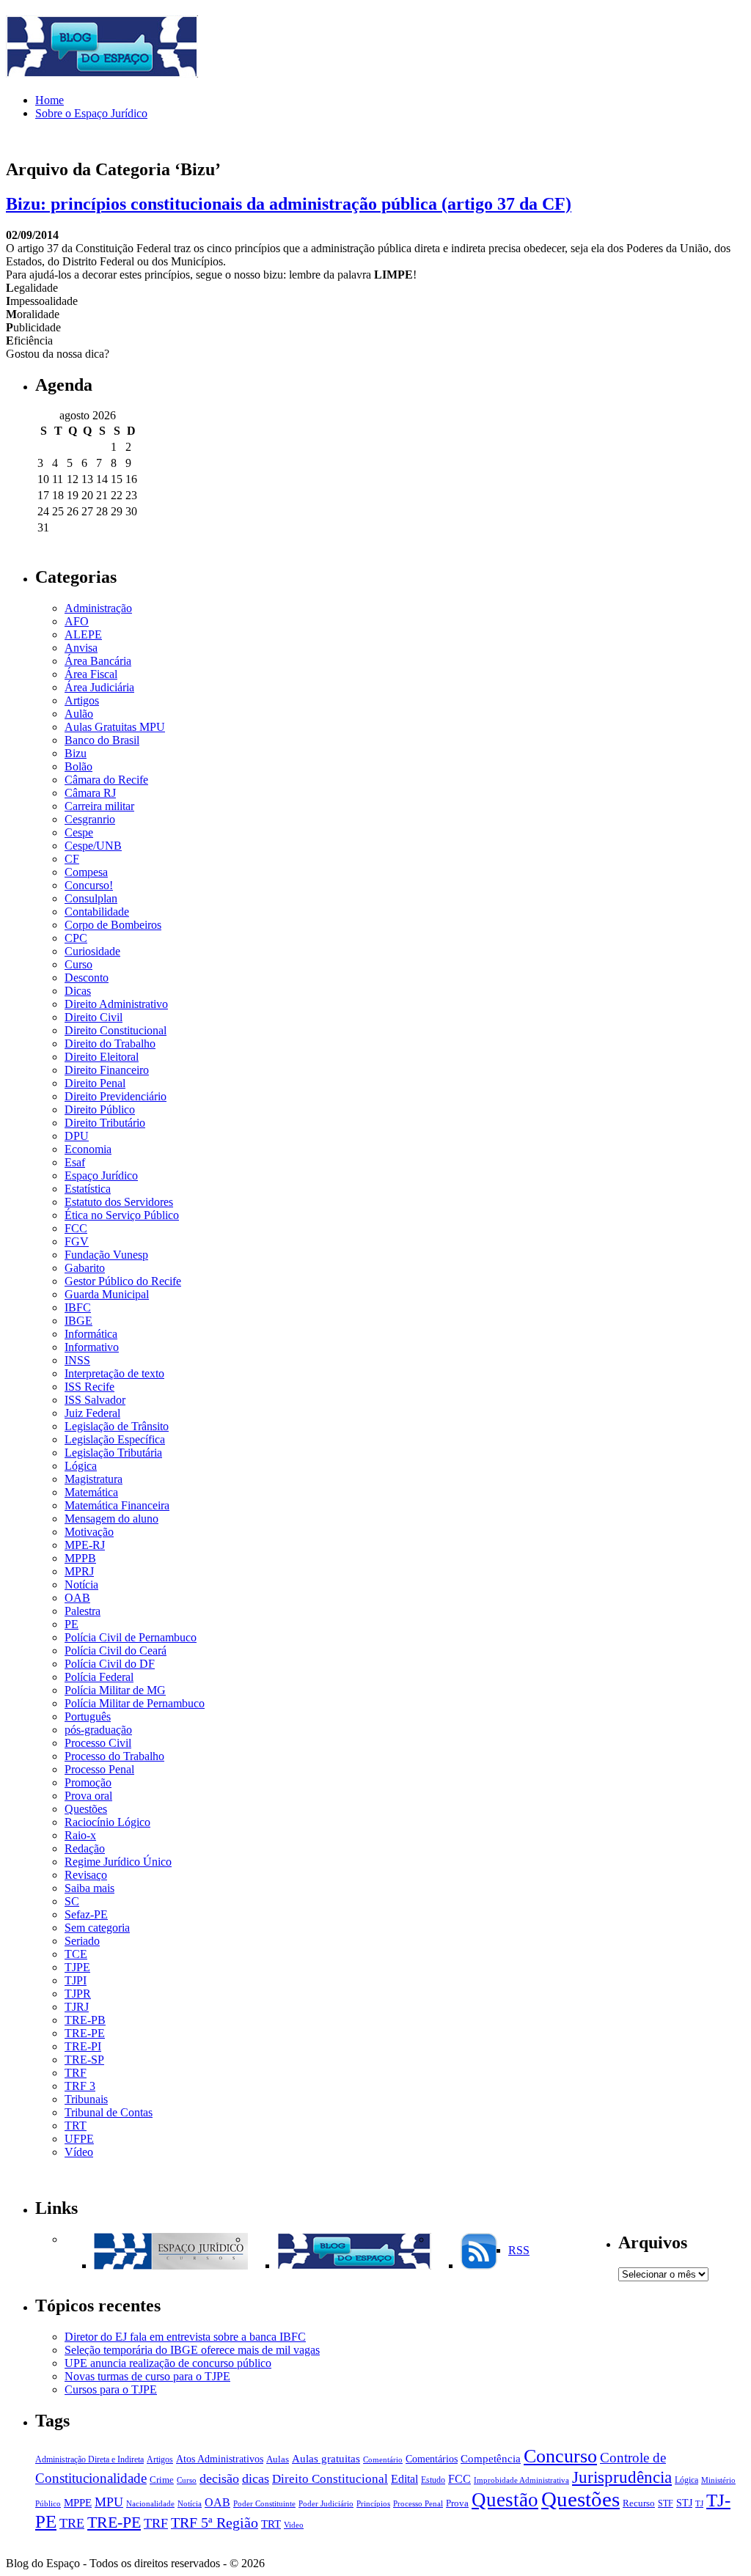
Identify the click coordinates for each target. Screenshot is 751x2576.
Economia (88, 1149)
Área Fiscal (91, 674)
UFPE (79, 2139)
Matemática (91, 1492)
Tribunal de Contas (109, 2112)
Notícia (81, 1585)
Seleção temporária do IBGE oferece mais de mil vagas (192, 2350)
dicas (256, 2479)
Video (294, 2525)
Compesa (86, 872)
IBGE (78, 1321)
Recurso (639, 2503)
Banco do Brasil (102, 740)
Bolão (78, 766)
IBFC (78, 1307)
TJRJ (77, 2007)
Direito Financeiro (107, 1070)
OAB (77, 1598)
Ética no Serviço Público (122, 1215)
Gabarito (85, 1268)
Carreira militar (99, 806)
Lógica (81, 1466)
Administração (98, 608)
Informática (91, 1334)
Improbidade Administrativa (521, 2480)
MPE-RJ (85, 1545)
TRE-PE (85, 2033)
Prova (457, 2503)
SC (72, 1901)
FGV (77, 1241)
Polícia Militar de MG (115, 1690)
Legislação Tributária (113, 1453)
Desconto (87, 978)
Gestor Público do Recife (123, 1281)
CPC (76, 938)
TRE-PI (83, 2046)
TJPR (78, 1994)
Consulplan (91, 898)
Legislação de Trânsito (117, 1426)
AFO (77, 621)
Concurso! (89, 885)
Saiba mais (89, 1888)
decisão (219, 2479)
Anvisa (81, 648)
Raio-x (80, 1835)
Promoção (88, 1782)
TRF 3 (80, 2086)
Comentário (383, 2460)
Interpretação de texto (114, 1373)
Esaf (75, 1162)
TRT (76, 2126)
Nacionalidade (150, 2504)
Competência (491, 2458)
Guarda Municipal (107, 1294)
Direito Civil (94, 1017)
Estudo (433, 2480)
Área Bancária (98, 661)
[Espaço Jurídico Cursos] (171, 2266)
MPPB (80, 1558)
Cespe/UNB (93, 846)
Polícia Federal (99, 1677)
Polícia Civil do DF (110, 1664)
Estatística (88, 1189)
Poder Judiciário (326, 2504)
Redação (85, 1848)
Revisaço (86, 1875)
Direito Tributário (105, 1123)
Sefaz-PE (86, 1914)
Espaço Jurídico (101, 1175)
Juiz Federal (92, 1413)
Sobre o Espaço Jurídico (91, 113)
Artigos (82, 700)
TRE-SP (84, 2060)
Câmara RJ (90, 793)
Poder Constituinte (264, 2504)
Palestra (83, 1611)
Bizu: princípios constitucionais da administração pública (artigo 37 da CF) (289, 204)
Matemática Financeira (117, 1505)
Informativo (92, 1347)
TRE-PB (85, 2020)
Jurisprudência (622, 2477)
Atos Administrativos (220, 2459)
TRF (76, 2073)
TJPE (77, 1967)
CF (72, 859)
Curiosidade (92, 951)
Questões (86, 1809)
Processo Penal (99, 1769)
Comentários (432, 2459)
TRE (72, 2523)
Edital (404, 2479)
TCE (76, 1954)
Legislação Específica (115, 1439)
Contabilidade (97, 912)
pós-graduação (98, 1730)
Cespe (79, 832)
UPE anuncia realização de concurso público (168, 2363)
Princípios (373, 2504)
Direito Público (100, 1109)
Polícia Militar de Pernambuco (135, 1703)
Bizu (76, 753)
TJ (699, 2504)
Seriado (82, 1941)
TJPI (76, 1980)
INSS (77, 1360)
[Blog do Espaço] (354, 2266)
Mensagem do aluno (111, 1519)
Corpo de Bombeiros (113, 925)
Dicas (78, 991)
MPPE (78, 2502)
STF (666, 2503)
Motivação (89, 1532)
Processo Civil (98, 1743)
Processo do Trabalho (114, 1756)
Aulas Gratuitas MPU (115, 727)
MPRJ (79, 1571)
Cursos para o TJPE (111, 2389)
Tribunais (86, 2099)
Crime (162, 2480)
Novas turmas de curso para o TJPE (147, 2376)
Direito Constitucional (116, 1030)
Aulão (79, 714)
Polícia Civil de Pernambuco (131, 1637)
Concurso (560, 2456)
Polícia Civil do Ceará (116, 1651)
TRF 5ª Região (215, 2523)
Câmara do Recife (106, 780)
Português (88, 1716)
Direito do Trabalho (110, 1044)
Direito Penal (95, 1083)
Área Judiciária (99, 687)
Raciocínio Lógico (107, 1822)
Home (50, 100)
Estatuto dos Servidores (119, 1202)
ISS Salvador (95, 1400)
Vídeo (79, 2152)
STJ (684, 2503)
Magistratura (94, 1479)
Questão (505, 2500)
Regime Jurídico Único (118, 1862)
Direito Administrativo (116, 1004)
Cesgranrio (90, 819)
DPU (77, 1136)
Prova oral (88, 1796)
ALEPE (83, 634)
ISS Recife (89, 1387)
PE (72, 1624)
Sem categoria (97, 1928)
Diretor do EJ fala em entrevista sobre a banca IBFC (185, 2337)
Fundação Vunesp (106, 1255)
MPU (109, 2502)
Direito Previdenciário (116, 1096)
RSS (519, 2250)
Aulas (278, 2459)
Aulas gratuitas (326, 2459)
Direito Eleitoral (102, 1057)
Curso (78, 964)
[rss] (479, 2266)
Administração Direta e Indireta (89, 2459)
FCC (76, 1228)
